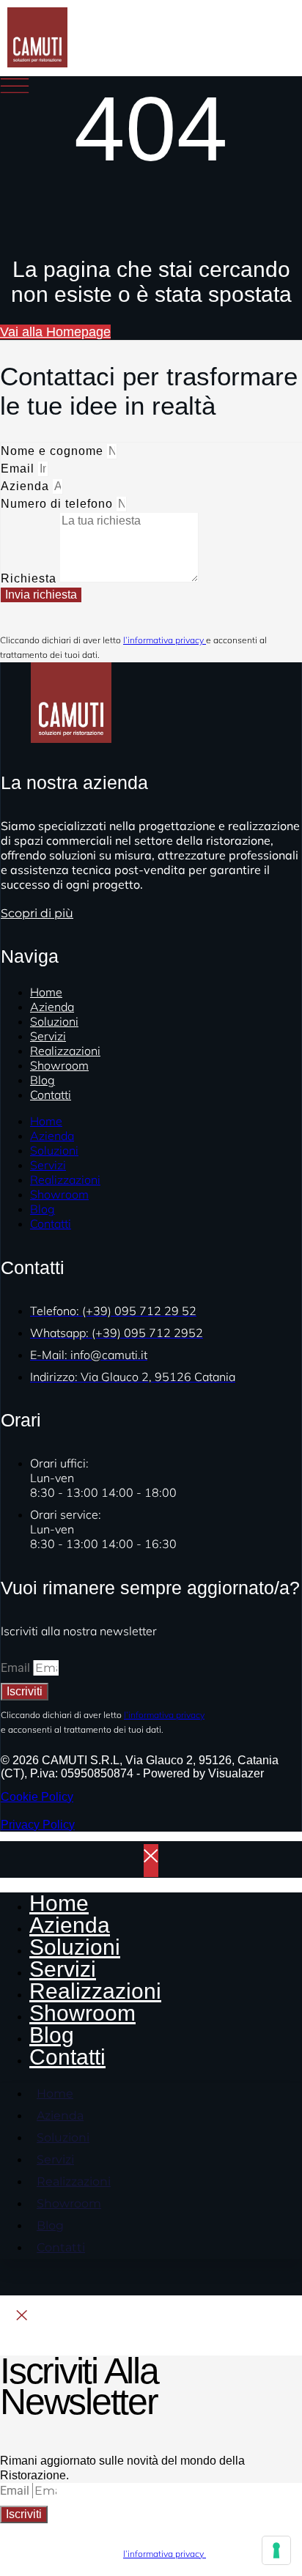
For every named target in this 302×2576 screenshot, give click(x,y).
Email (19, 469)
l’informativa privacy (165, 640)
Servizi (48, 1165)
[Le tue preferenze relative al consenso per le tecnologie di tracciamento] (276, 2550)
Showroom (59, 1065)
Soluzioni (54, 1150)
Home (46, 1121)
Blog (43, 1209)
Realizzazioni (65, 1180)
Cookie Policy (37, 1797)
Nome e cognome (54, 451)
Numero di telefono (59, 504)
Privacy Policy (38, 1825)
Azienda (27, 486)
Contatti (51, 1095)
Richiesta (30, 578)
